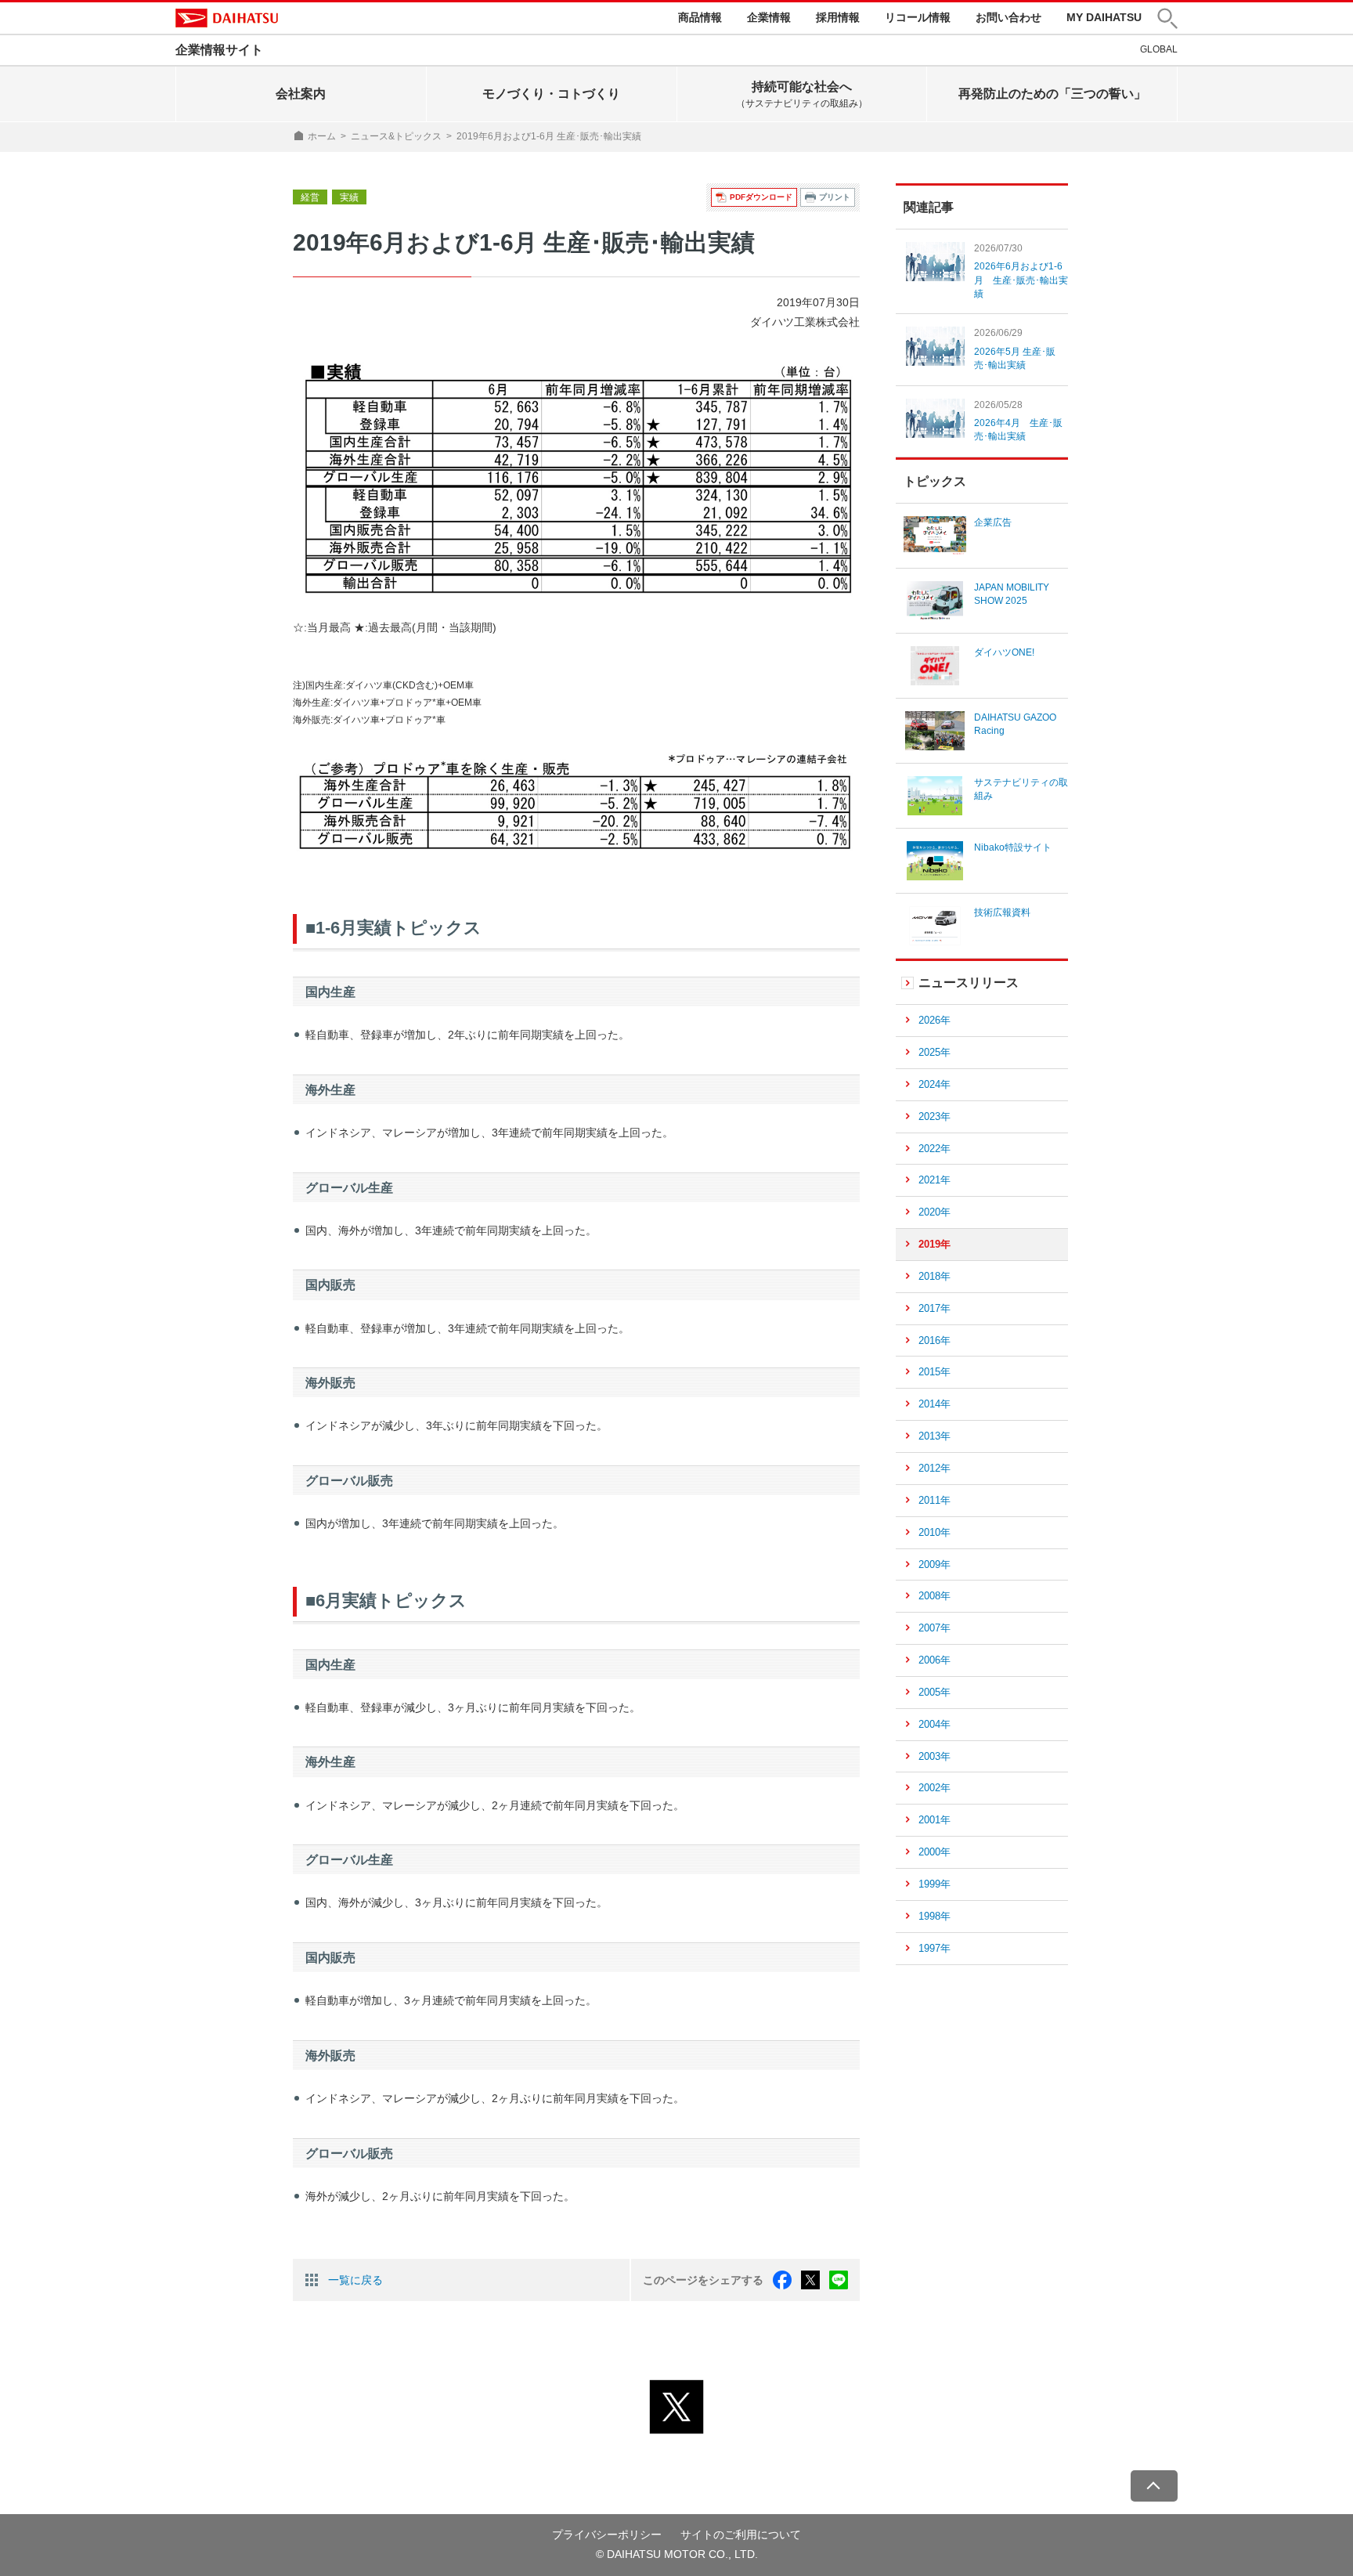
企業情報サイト (219, 50)
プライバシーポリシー (607, 2534)
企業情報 (769, 17)
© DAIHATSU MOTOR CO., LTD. (677, 2554)
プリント (835, 197)
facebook (782, 2280)
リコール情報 (918, 17)
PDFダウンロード (761, 197)
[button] (1167, 18)
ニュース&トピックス (396, 136)
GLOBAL (1159, 49)
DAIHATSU (227, 18)
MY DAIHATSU (1104, 17)
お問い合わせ (1008, 17)
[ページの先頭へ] (1154, 2486)
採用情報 (838, 17)
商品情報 (700, 17)
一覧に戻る (355, 2280)
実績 (349, 197)
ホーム (322, 136)
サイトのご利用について (741, 2534)
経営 (310, 197)
